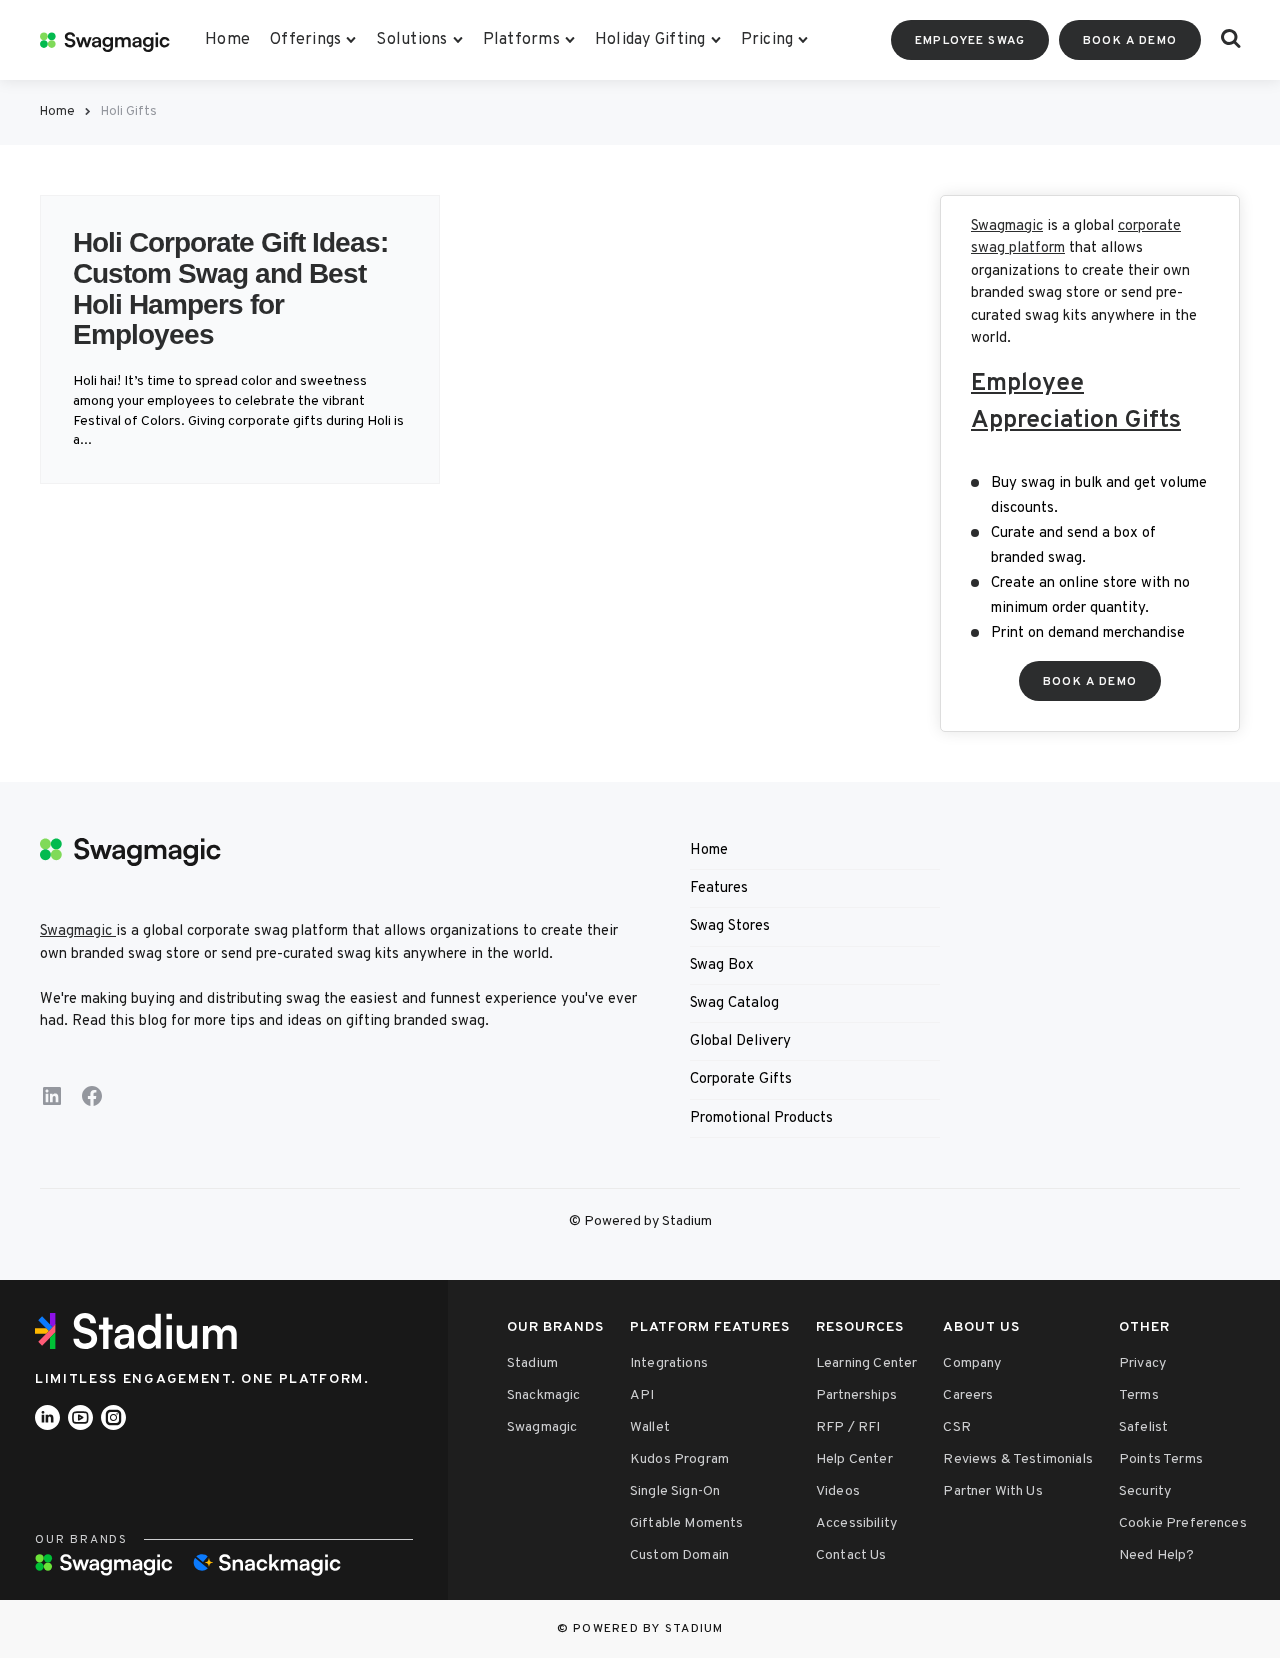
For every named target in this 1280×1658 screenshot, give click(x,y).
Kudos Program (679, 1459)
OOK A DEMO (1090, 682)
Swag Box (722, 965)
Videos (838, 1491)
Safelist (1143, 1427)
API (642, 1395)
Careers (968, 1395)
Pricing (767, 40)
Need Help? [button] (1157, 1555)
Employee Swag (970, 41)
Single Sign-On (675, 1491)
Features (719, 888)
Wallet (650, 1427)
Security (1145, 1491)
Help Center (854, 1459)
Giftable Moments (687, 1523)
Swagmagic (1007, 226)
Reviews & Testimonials (1018, 1459)
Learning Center (866, 1363)
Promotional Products (761, 1118)
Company (972, 1363)
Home (227, 40)
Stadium (532, 1363)
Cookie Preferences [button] (1183, 1523)
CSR (956, 1427)
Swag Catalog (734, 1003)
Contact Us (851, 1555)
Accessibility (856, 1523)
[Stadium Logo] (143, 1331)
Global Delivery (740, 1041)
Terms (1139, 1395)
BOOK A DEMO (1130, 41)
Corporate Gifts (741, 1079)
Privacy (1142, 1363)
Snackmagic (544, 1395)
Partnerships (856, 1395)
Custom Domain (679, 1555)
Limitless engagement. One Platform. (202, 1379)
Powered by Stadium (648, 1629)
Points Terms (1161, 1459)
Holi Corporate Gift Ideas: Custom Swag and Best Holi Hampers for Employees (230, 288)
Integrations (669, 1363)
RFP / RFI (848, 1427)
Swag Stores (730, 926)
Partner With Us (992, 1491)
